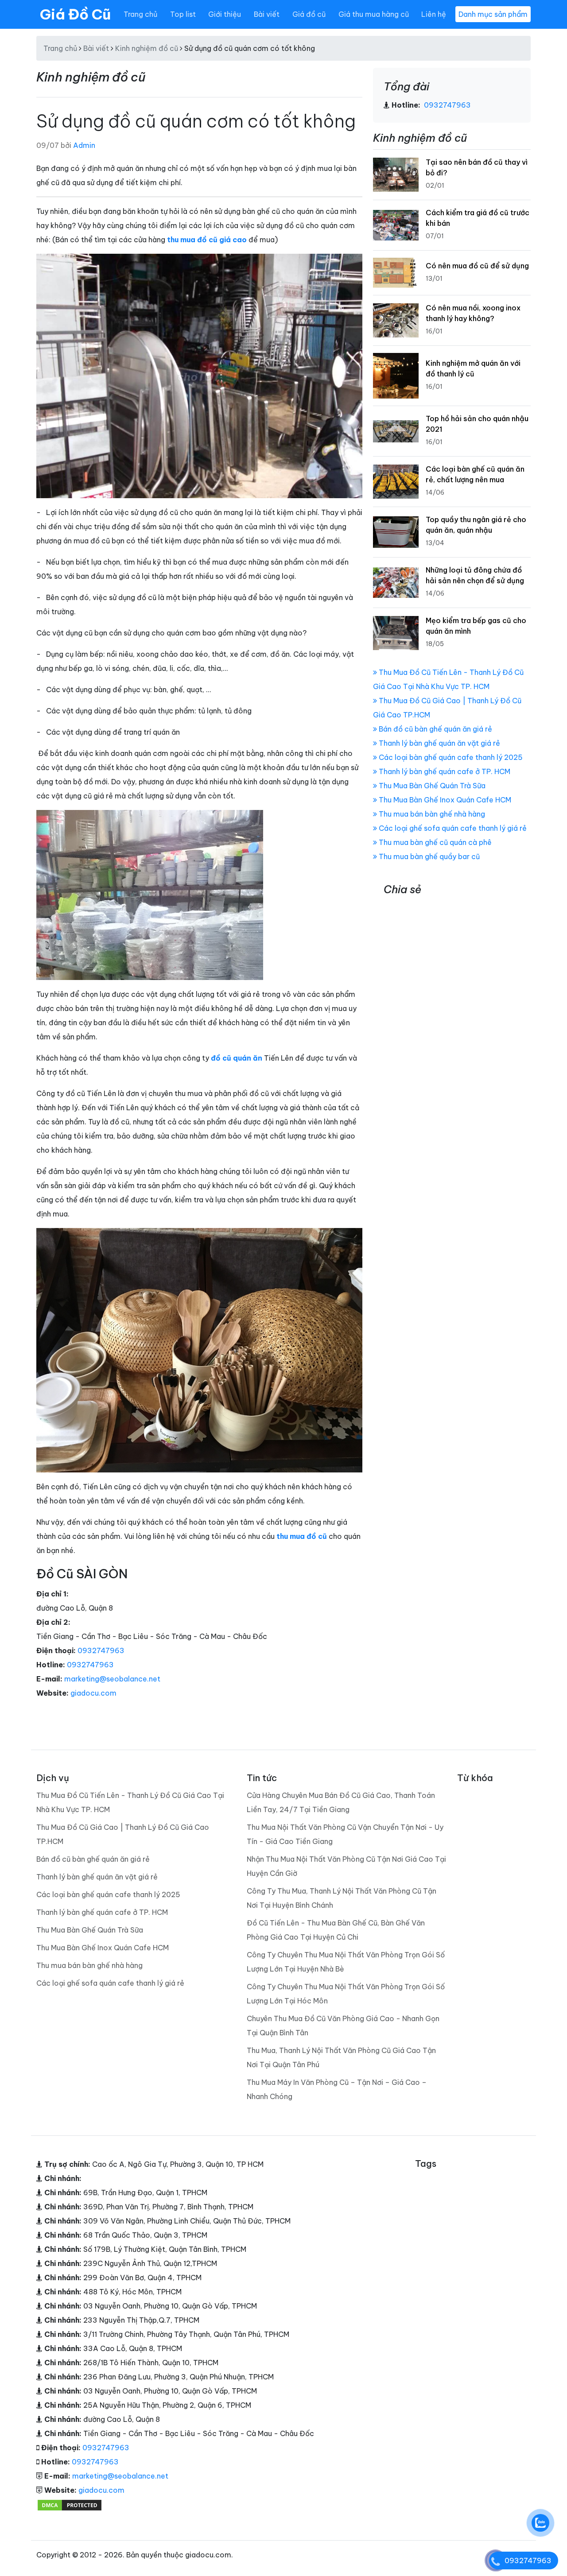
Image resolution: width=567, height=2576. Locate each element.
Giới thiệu (225, 14)
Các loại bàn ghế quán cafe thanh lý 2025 (450, 757)
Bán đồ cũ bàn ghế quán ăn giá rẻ (435, 729)
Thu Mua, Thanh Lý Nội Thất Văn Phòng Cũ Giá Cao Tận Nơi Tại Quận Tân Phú (341, 2057)
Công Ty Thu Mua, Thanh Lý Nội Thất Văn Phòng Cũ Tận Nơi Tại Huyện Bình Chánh (342, 1898)
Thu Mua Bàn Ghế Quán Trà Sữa (431, 786)
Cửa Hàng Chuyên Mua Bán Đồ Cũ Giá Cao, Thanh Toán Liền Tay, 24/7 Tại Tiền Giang (341, 1802)
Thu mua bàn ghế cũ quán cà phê (434, 842)
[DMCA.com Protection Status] (70, 2504)
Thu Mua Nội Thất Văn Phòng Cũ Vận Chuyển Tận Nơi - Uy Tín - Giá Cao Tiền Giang (345, 1834)
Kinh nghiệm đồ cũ (147, 48)
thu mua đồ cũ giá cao (207, 240)
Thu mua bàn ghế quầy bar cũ (428, 856)
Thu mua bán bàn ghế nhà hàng (431, 814)
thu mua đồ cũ (302, 1536)
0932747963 (101, 1650)
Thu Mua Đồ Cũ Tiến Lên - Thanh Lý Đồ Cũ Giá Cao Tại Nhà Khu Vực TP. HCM (130, 1802)
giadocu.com (93, 1693)
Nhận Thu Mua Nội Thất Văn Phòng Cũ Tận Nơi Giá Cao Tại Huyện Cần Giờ (346, 1866)
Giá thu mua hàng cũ (374, 14)
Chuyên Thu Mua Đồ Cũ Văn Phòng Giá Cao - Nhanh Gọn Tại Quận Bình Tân (343, 2026)
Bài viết (267, 14)
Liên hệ (434, 14)
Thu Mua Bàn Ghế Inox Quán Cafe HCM (444, 800)
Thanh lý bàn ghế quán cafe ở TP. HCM (444, 771)
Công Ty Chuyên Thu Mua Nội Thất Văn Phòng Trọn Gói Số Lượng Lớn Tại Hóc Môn (346, 1994)
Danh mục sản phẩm (493, 14)
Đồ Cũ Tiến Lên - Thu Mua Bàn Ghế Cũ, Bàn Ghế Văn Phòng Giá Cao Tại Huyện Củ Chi (336, 1930)
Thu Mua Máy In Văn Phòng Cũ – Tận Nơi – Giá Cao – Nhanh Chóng (337, 2089)
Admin (84, 145)
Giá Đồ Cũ (75, 14)
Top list (183, 14)
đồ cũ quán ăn (237, 1058)
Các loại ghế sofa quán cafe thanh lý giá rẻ (452, 828)
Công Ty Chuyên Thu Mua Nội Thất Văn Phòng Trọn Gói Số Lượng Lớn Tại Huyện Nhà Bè (346, 1962)
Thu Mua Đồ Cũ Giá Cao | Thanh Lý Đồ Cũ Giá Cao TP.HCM (123, 1834)
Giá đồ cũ (309, 14)
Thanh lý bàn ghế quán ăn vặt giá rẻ (439, 743)
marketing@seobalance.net (112, 1679)
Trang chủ (140, 14)
